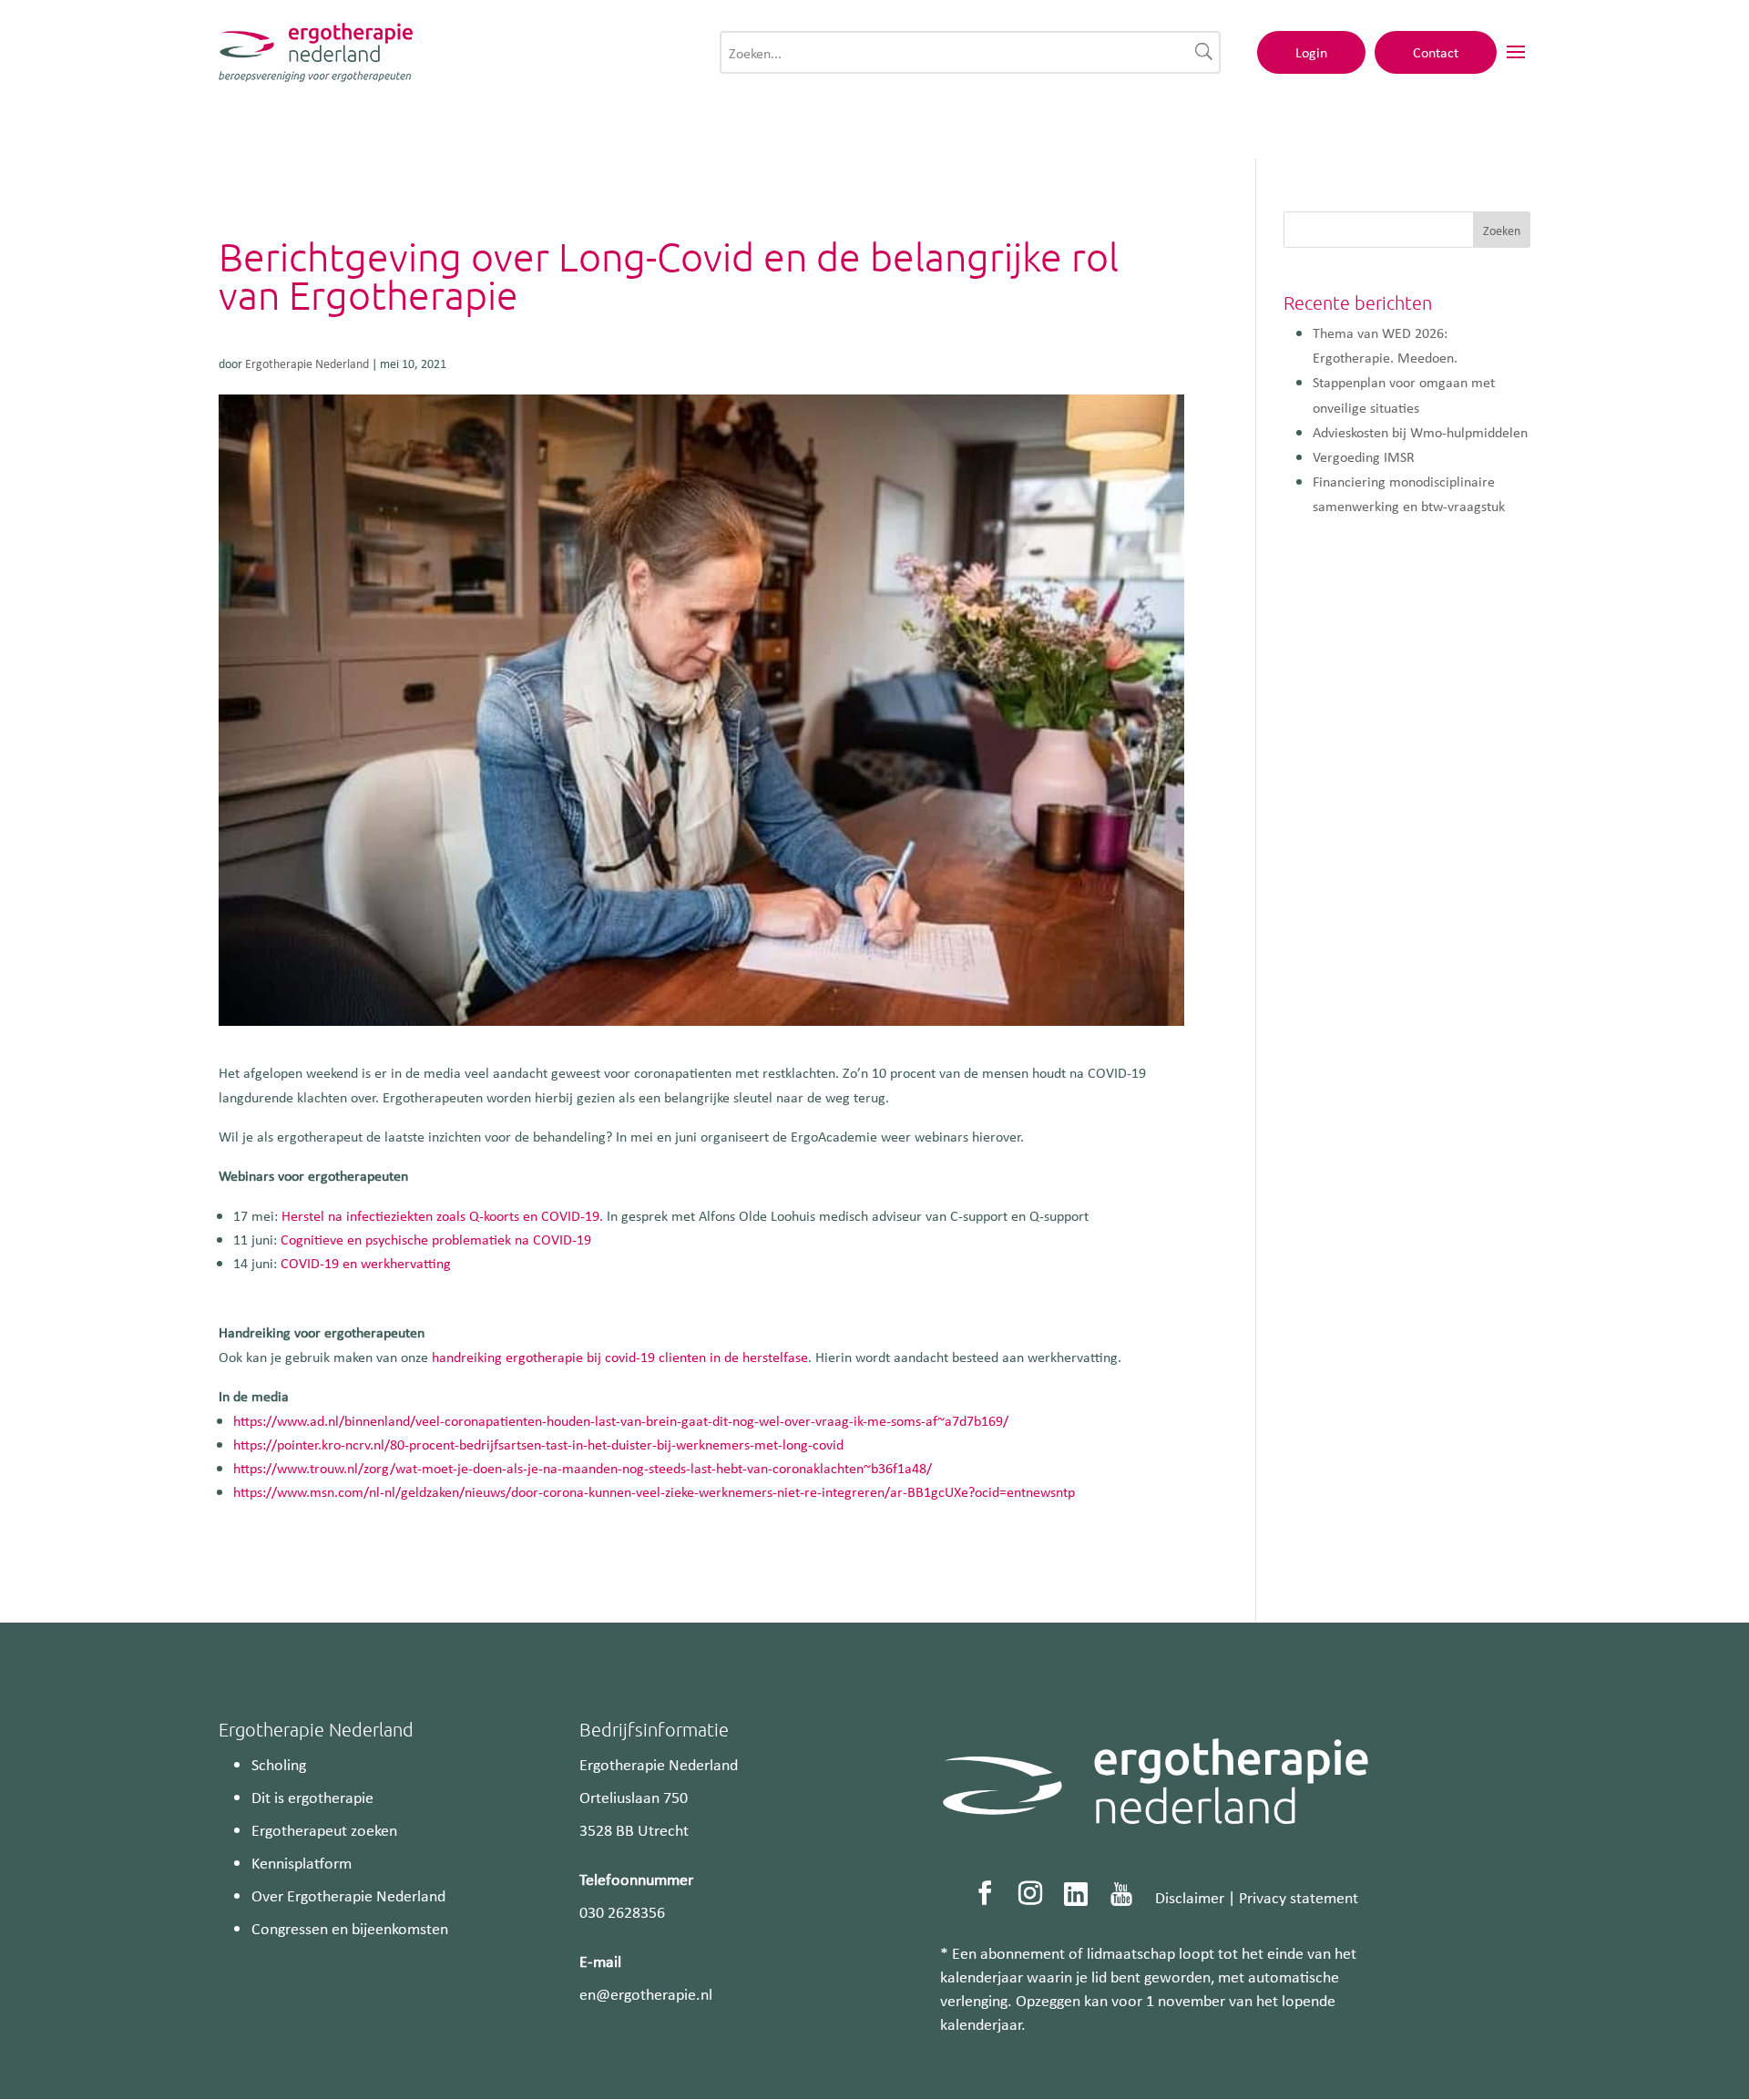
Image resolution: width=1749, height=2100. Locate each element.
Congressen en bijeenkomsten (350, 1928)
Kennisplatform (302, 1862)
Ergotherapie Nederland (307, 363)
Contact (1436, 52)
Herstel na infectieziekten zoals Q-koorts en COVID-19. (442, 1215)
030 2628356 (622, 1911)
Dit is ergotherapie (312, 1797)
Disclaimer (1190, 1897)
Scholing (279, 1764)
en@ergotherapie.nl (646, 1993)
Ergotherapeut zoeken (324, 1829)
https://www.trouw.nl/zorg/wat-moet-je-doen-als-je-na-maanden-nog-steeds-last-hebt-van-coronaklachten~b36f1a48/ (583, 1468)
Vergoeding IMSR (1364, 456)
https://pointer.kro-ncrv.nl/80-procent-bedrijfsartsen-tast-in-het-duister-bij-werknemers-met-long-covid (538, 1444)
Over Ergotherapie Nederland (348, 1895)
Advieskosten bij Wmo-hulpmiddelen (1420, 432)
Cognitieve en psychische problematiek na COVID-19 (436, 1239)
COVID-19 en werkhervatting (366, 1263)
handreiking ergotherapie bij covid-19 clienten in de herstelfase (620, 1357)
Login (1311, 52)
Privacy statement (1299, 1897)
